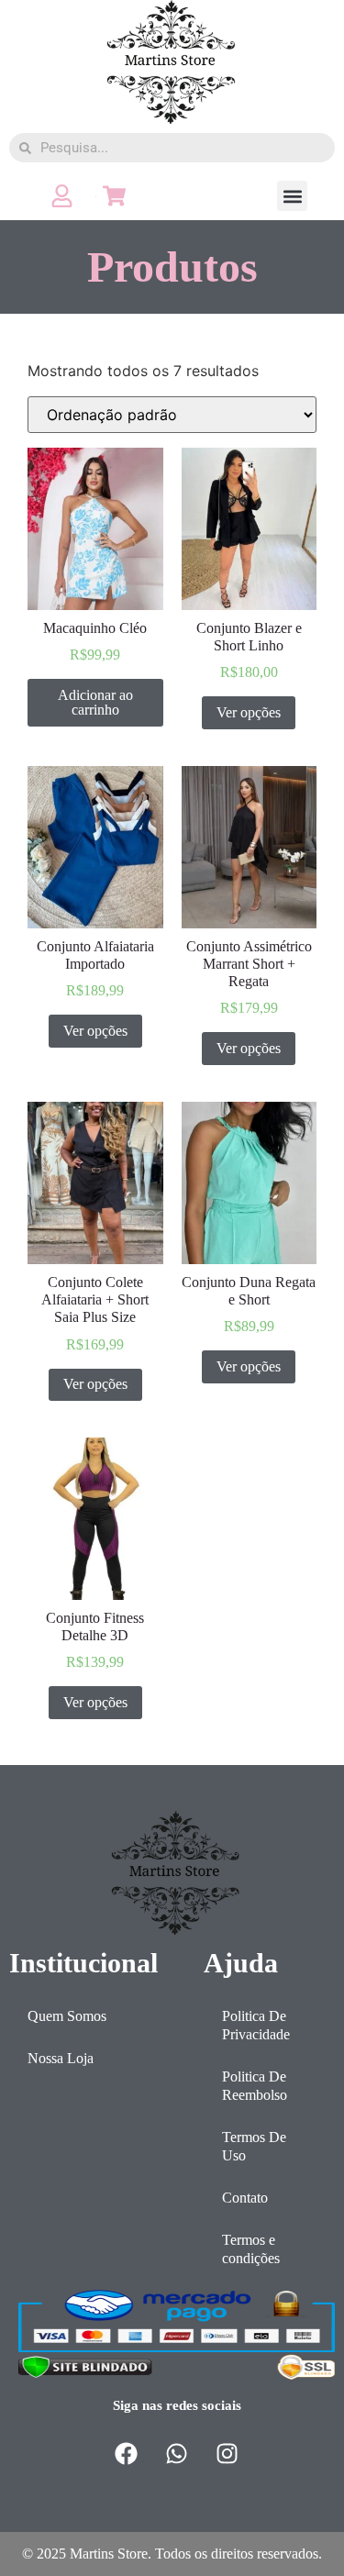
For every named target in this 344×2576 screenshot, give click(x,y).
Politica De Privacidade (256, 2025)
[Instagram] (227, 2454)
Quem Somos (67, 2016)
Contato (245, 2198)
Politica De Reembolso (255, 2086)
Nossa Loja (61, 2058)
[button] (292, 196)
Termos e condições (251, 2249)
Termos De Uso (254, 2146)
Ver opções (249, 712)
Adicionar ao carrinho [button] (95, 702)
